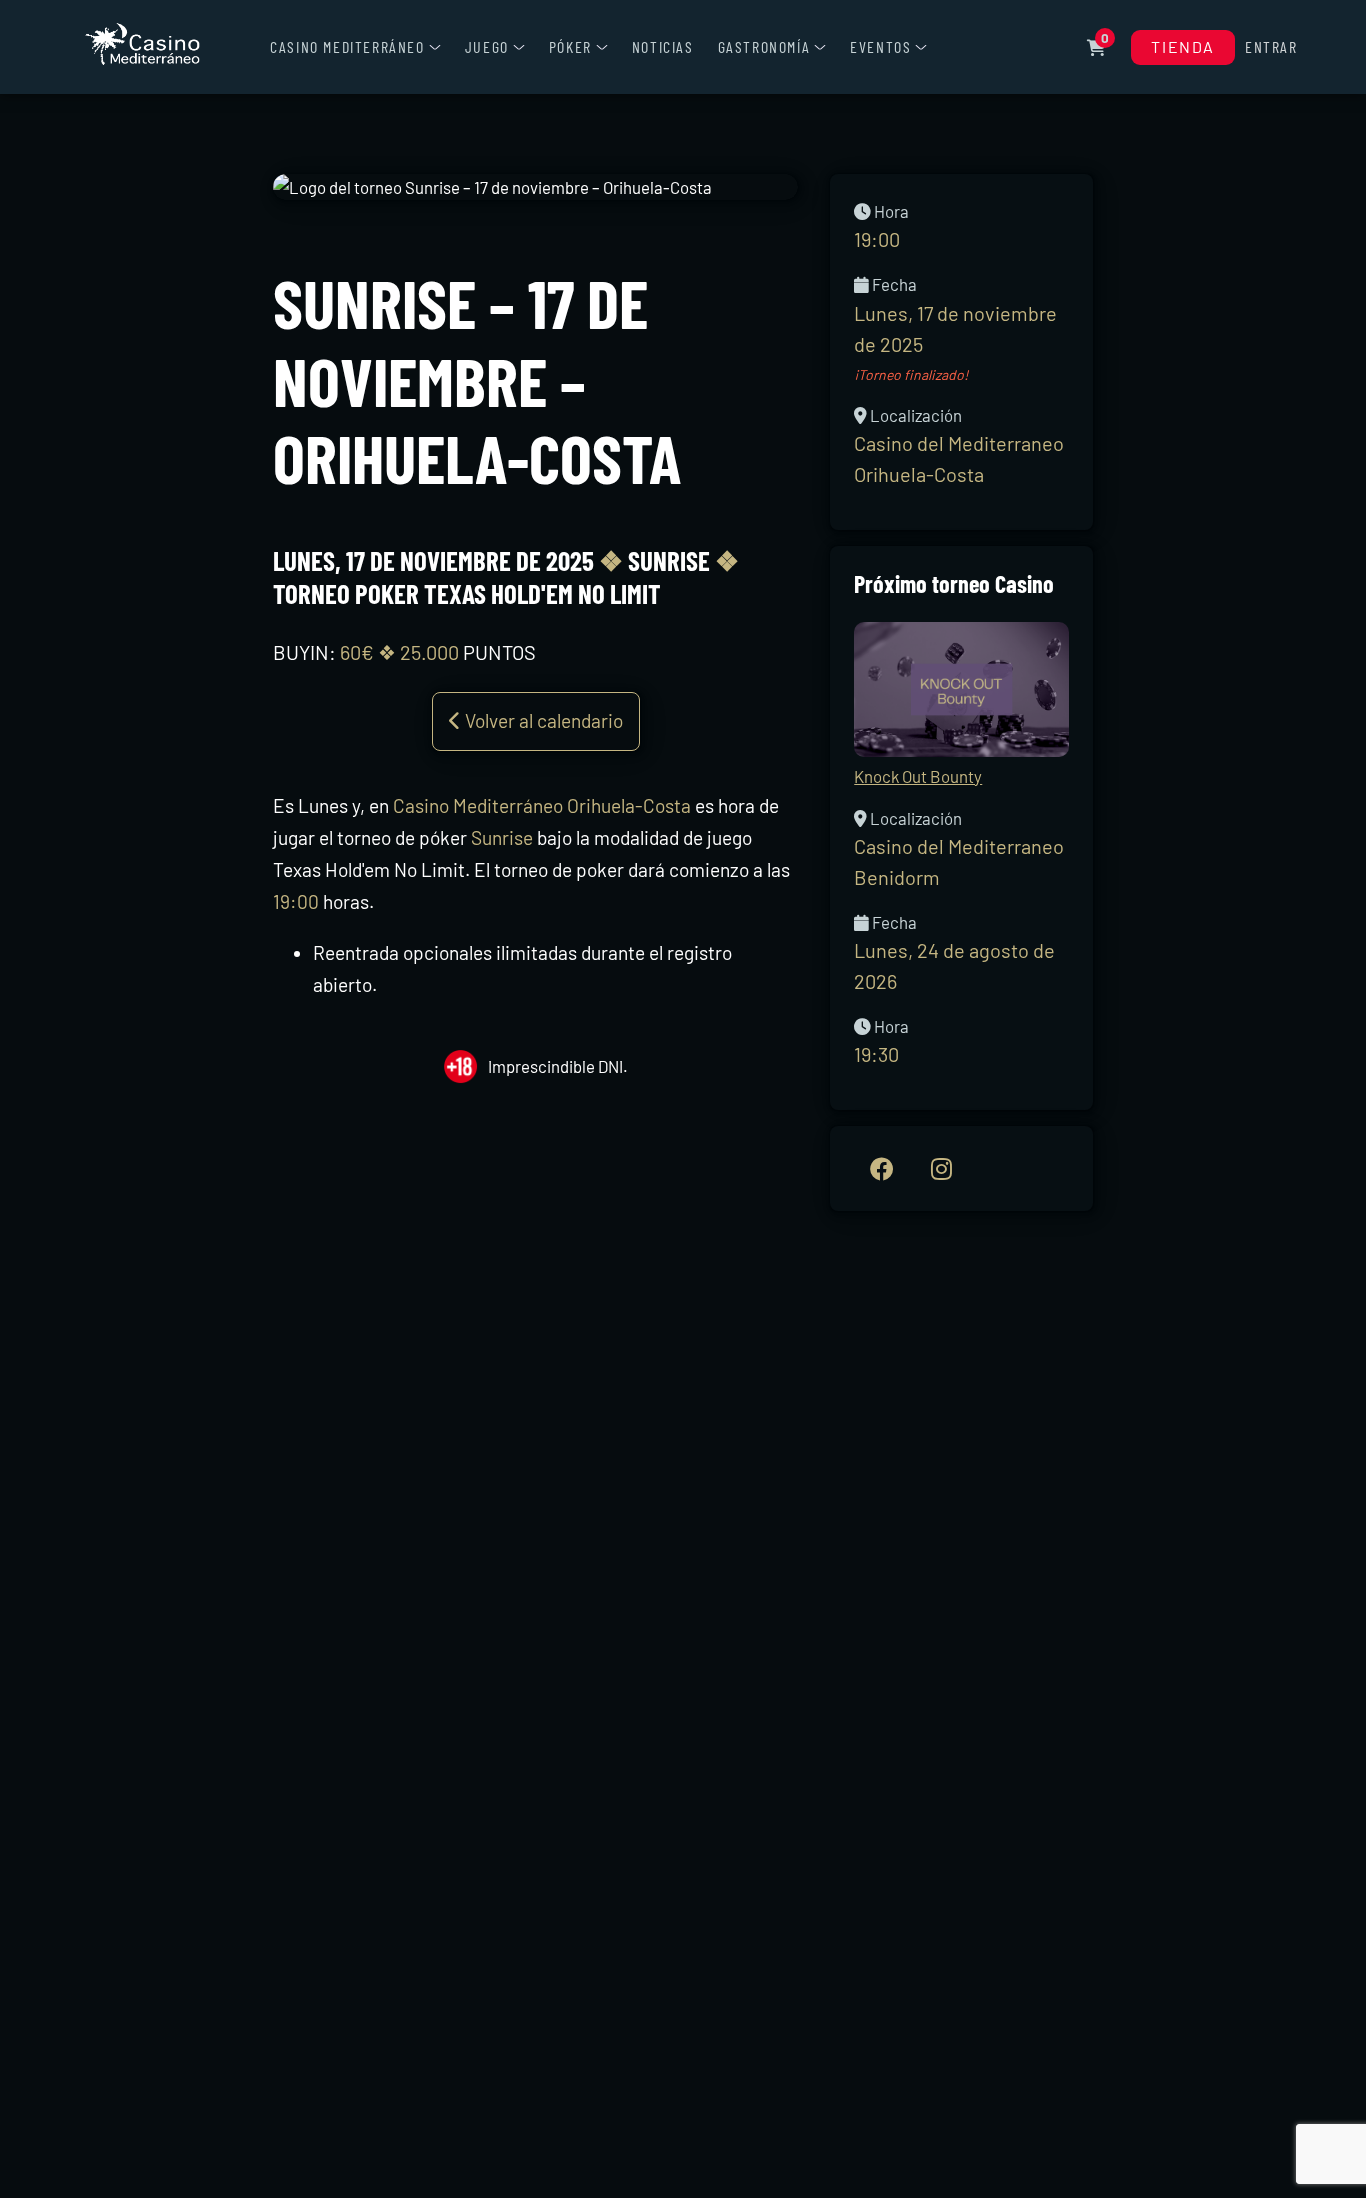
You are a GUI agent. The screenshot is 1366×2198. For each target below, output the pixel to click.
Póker (570, 46)
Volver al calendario (542, 720)
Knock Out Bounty (918, 776)
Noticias (663, 46)
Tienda (1183, 46)
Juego (487, 46)
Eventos (880, 46)
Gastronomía (764, 46)
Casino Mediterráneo (347, 46)
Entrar (1271, 46)
